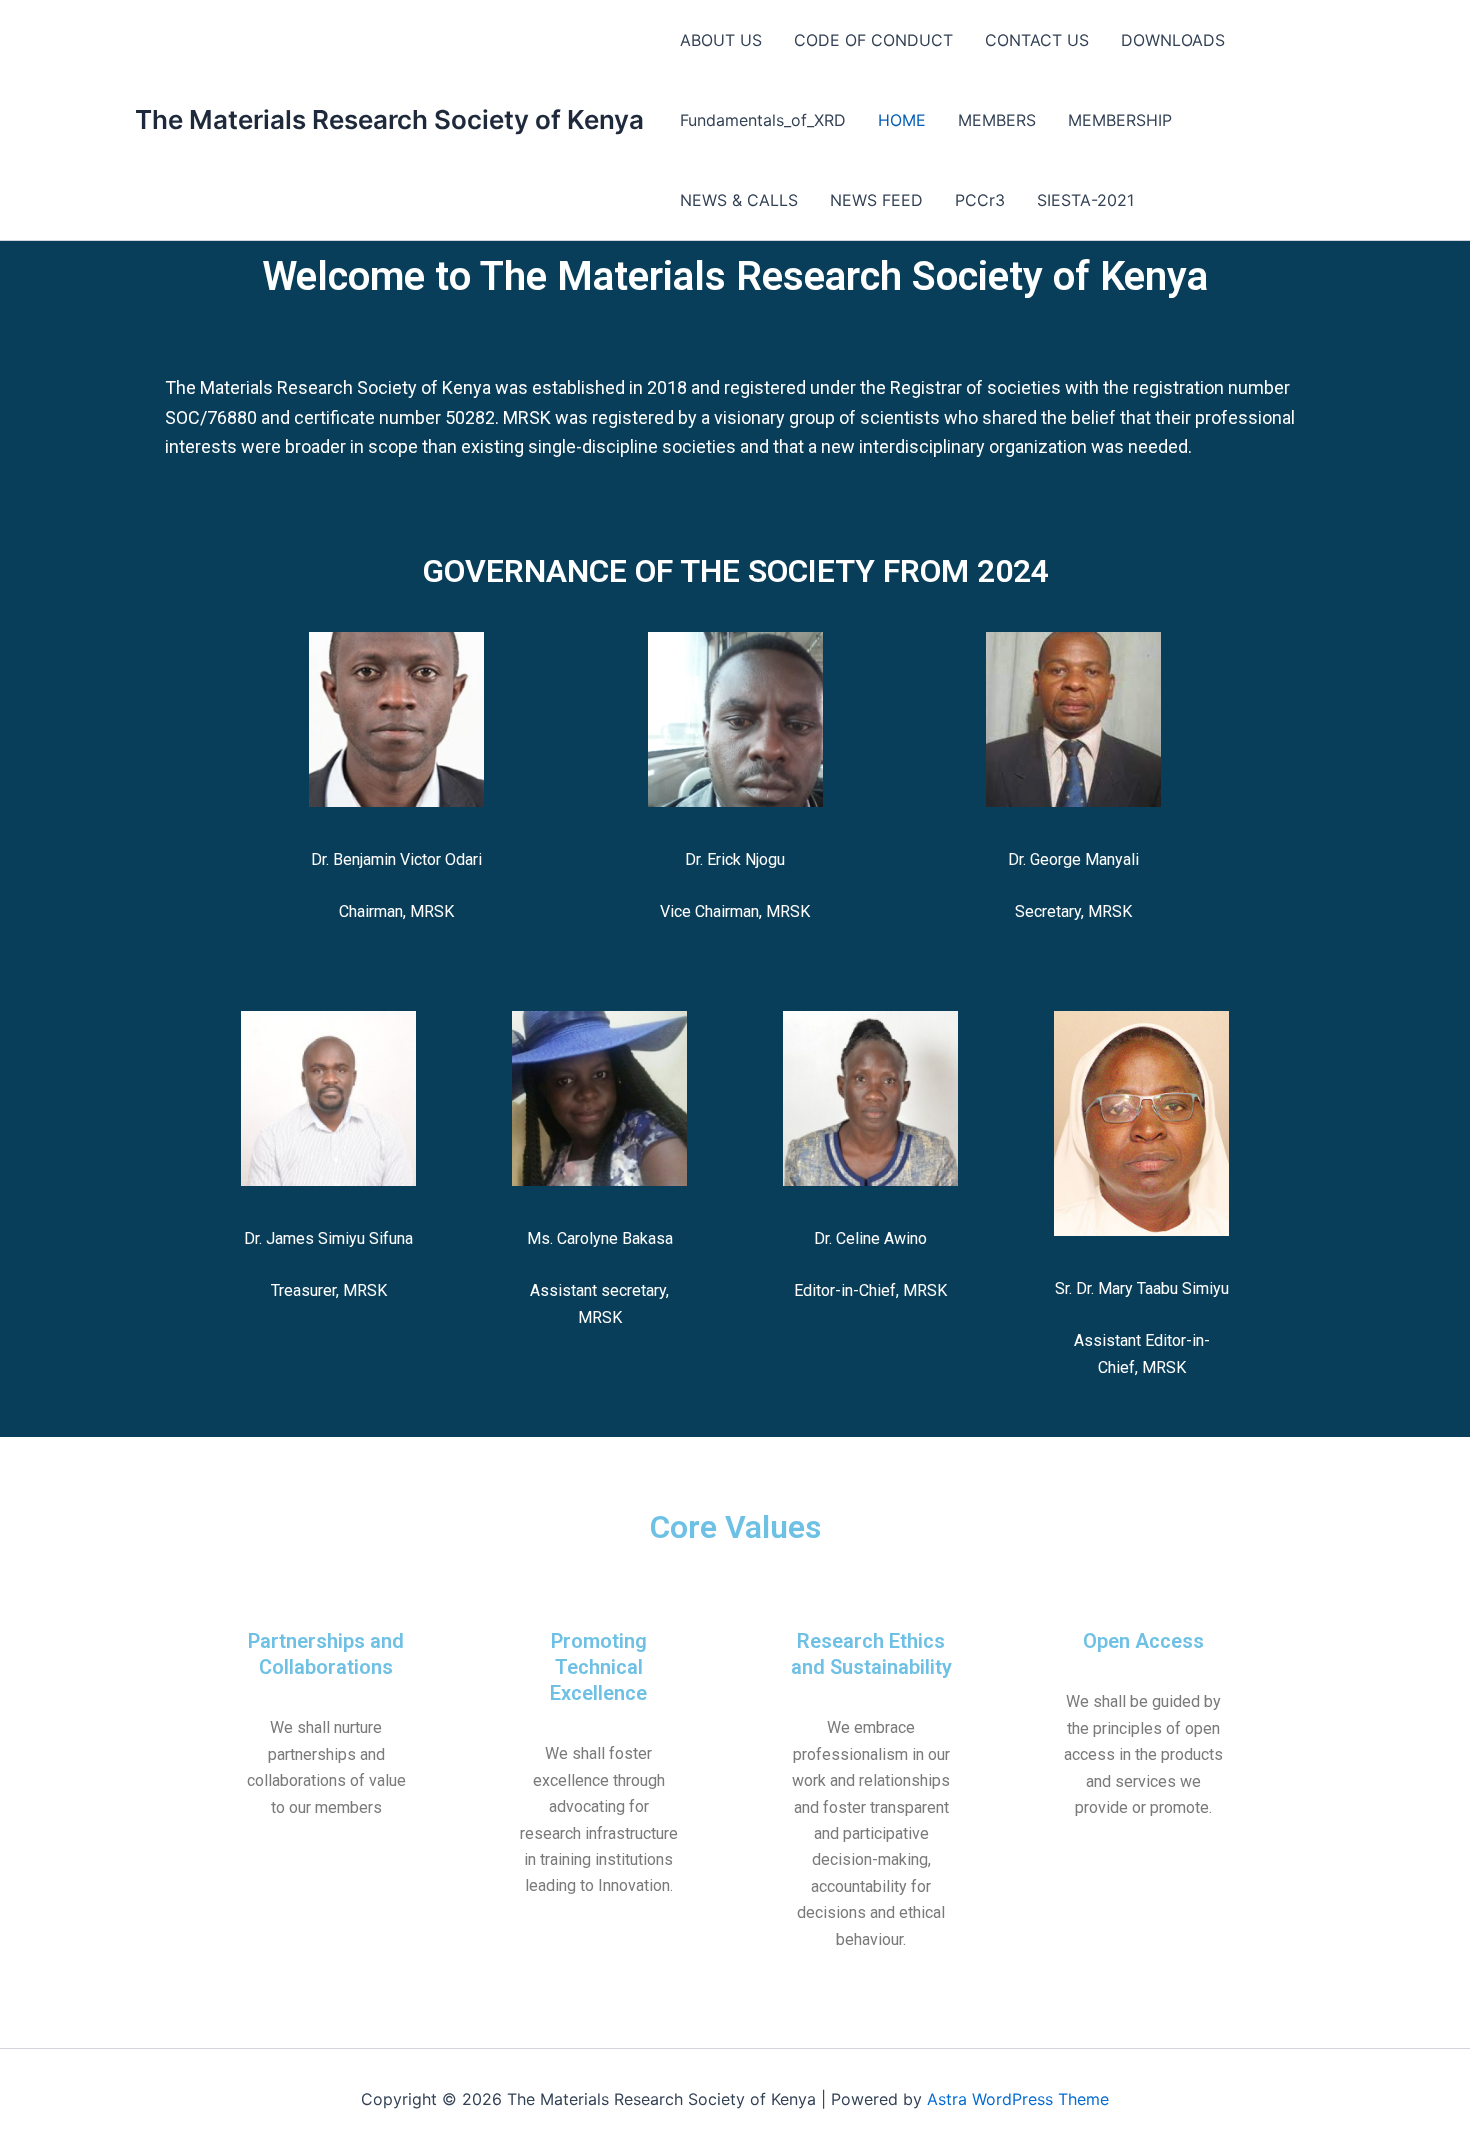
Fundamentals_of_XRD (763, 120)
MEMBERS (997, 120)
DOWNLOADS (1173, 40)
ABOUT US (721, 40)
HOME (902, 120)
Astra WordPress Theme (1018, 2099)
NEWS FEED (876, 200)
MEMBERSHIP (1120, 120)
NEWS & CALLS (739, 200)
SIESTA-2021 (1085, 200)
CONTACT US (1037, 40)
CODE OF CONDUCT (873, 40)
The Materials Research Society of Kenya (389, 119)
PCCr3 (980, 200)
